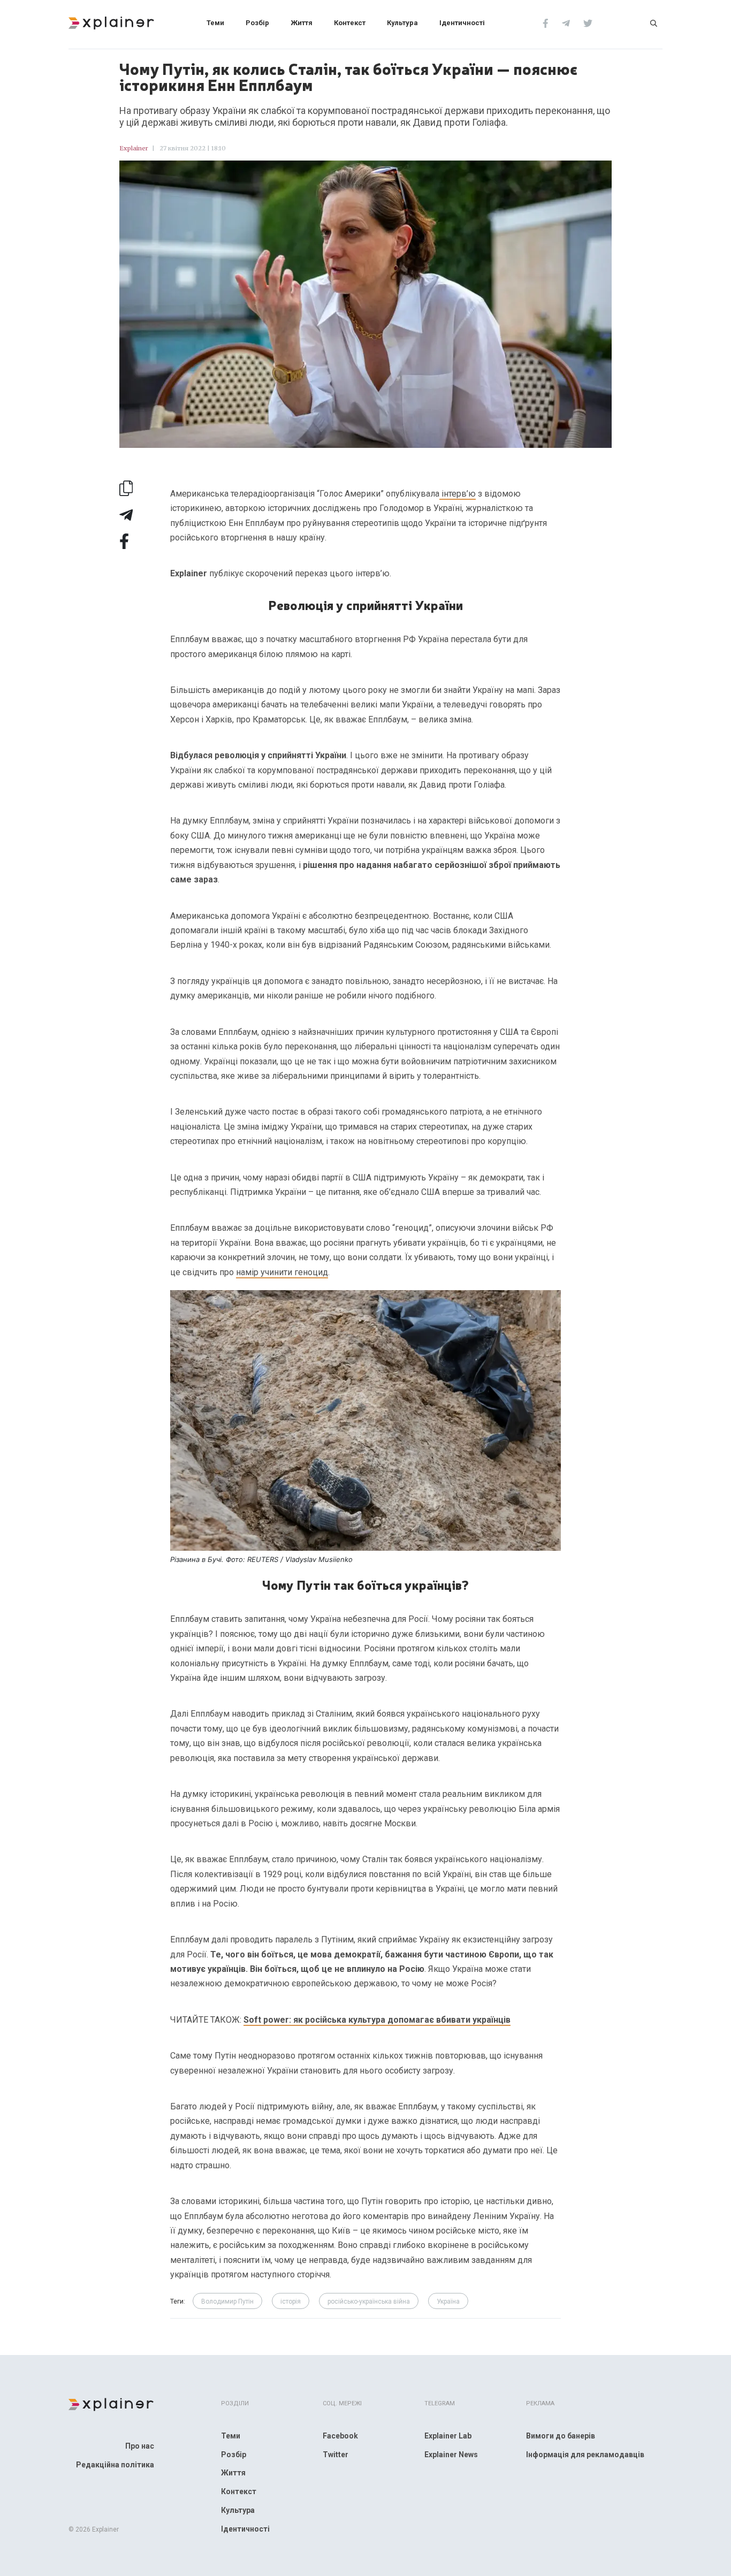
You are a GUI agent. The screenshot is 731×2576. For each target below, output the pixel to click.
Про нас (140, 2446)
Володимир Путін (227, 2301)
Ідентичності (462, 23)
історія (291, 2301)
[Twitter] (588, 22)
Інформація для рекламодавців (585, 2455)
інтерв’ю (458, 494)
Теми (215, 23)
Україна (448, 2301)
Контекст (350, 23)
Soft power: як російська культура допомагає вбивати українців (377, 2020)
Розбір (257, 23)
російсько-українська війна (369, 2301)
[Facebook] (546, 22)
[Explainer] (111, 22)
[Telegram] (566, 22)
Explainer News (451, 2455)
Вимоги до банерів (561, 2436)
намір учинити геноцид (282, 1272)
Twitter (336, 2455)
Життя (302, 23)
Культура (402, 23)
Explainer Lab (448, 2436)
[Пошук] (654, 22)
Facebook (340, 2436)
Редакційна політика (115, 2465)
